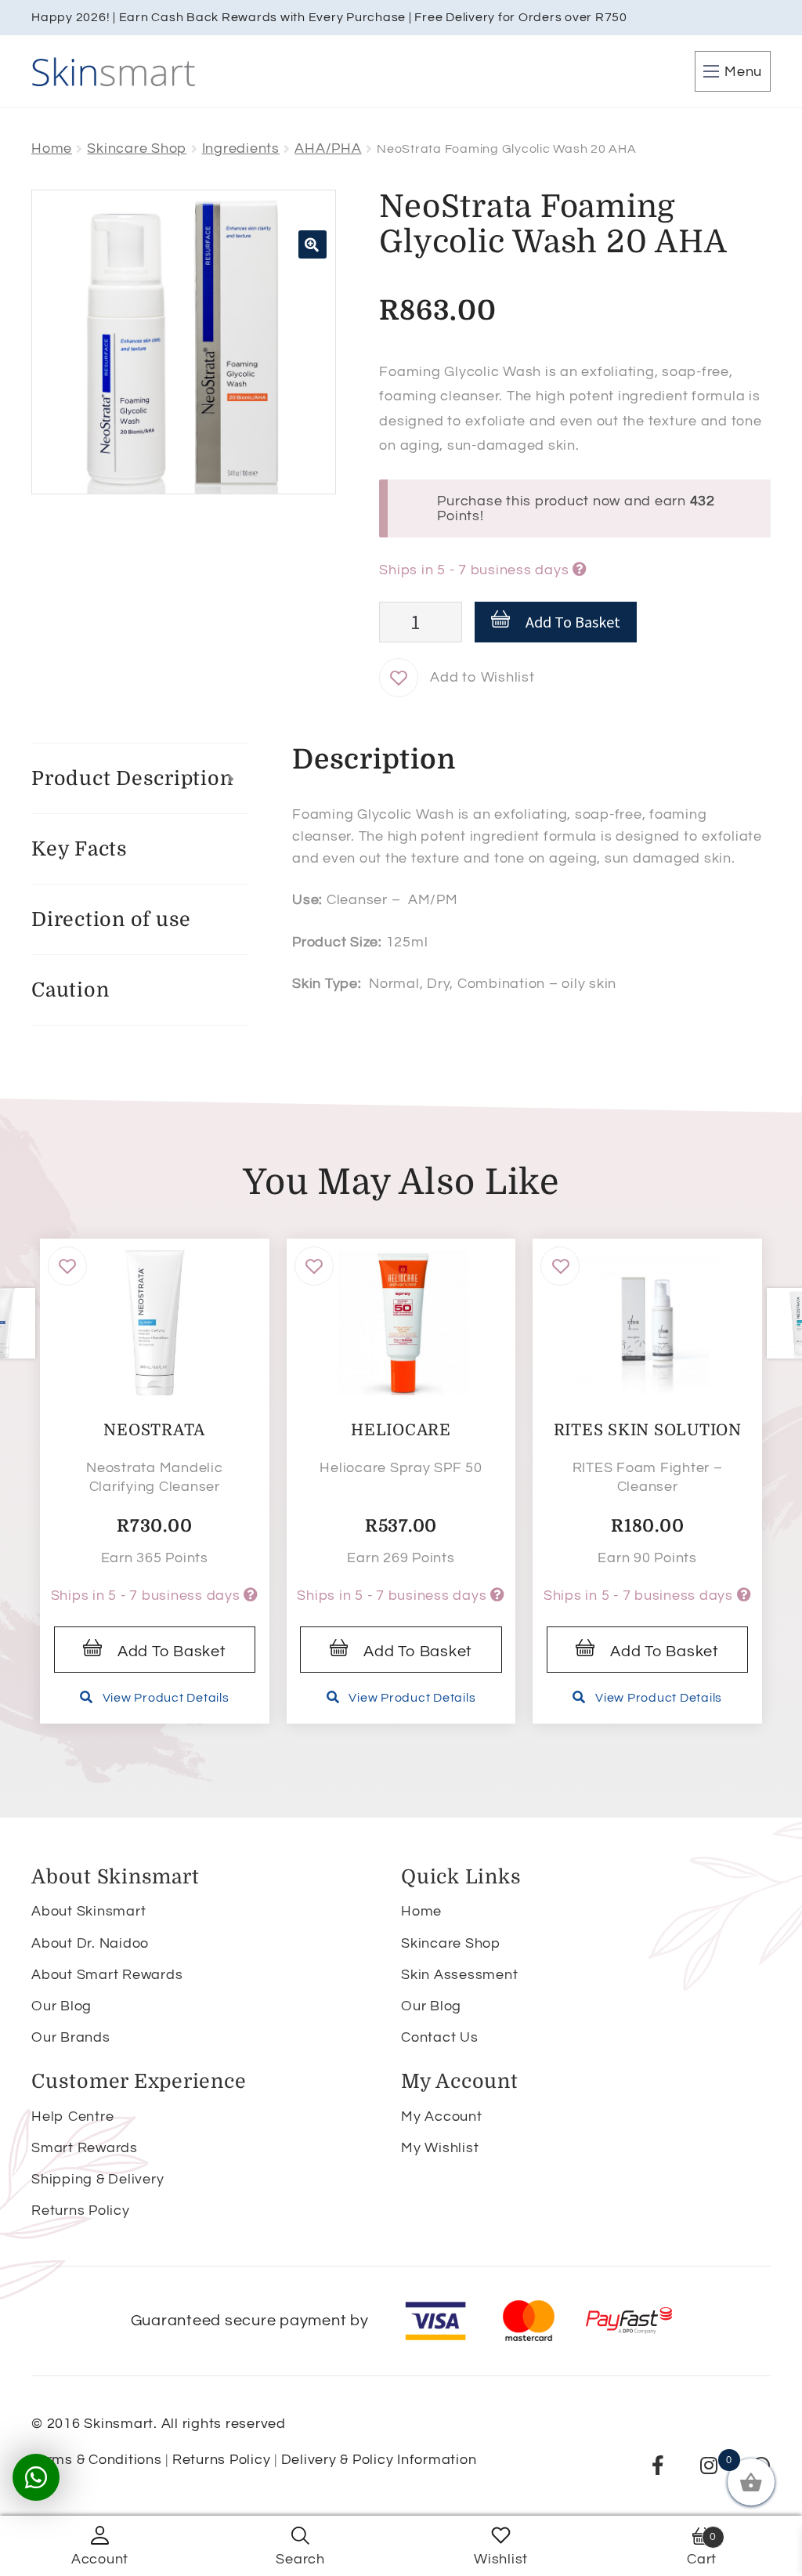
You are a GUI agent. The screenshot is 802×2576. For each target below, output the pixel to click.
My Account (442, 2117)
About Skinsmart (89, 1911)
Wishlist (501, 2559)
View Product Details (166, 1698)
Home (52, 148)
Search (300, 2559)
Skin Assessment (459, 1975)
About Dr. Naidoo (90, 1943)
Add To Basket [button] (172, 1652)
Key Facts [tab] (79, 849)
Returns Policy (81, 2211)
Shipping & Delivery (98, 2179)
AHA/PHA (328, 148)
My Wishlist (440, 2148)
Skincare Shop (137, 148)
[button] (312, 244)
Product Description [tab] (132, 778)
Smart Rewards (85, 2148)
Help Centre (72, 2117)
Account (100, 2559)
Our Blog (61, 2006)
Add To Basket (573, 622)
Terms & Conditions (97, 2460)
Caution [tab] (70, 990)
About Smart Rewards (107, 1975)
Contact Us (440, 2037)
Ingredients (241, 148)
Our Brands (71, 2037)
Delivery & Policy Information (379, 2460)
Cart (702, 2549)
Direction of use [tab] (111, 919)
